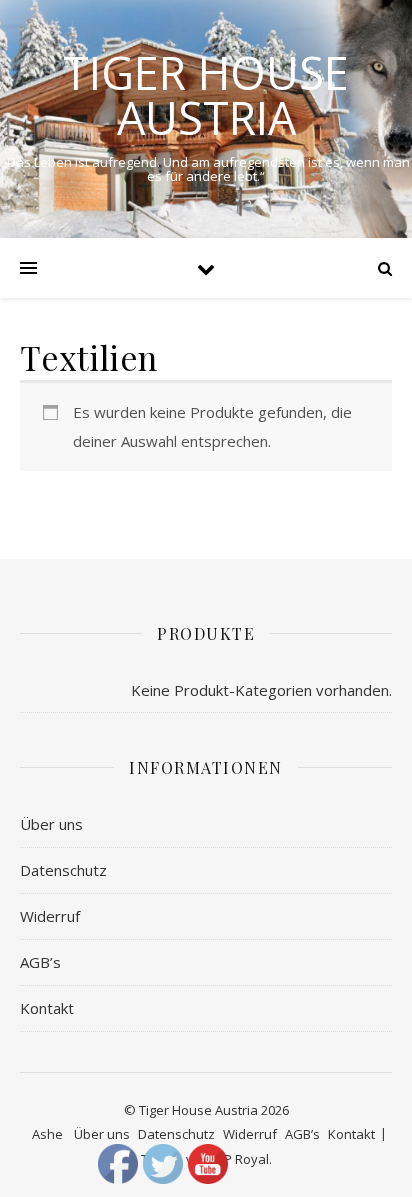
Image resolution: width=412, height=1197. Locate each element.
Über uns (51, 824)
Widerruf (50, 916)
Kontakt (47, 1008)
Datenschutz (63, 870)
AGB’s (40, 962)
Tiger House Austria (206, 95)
